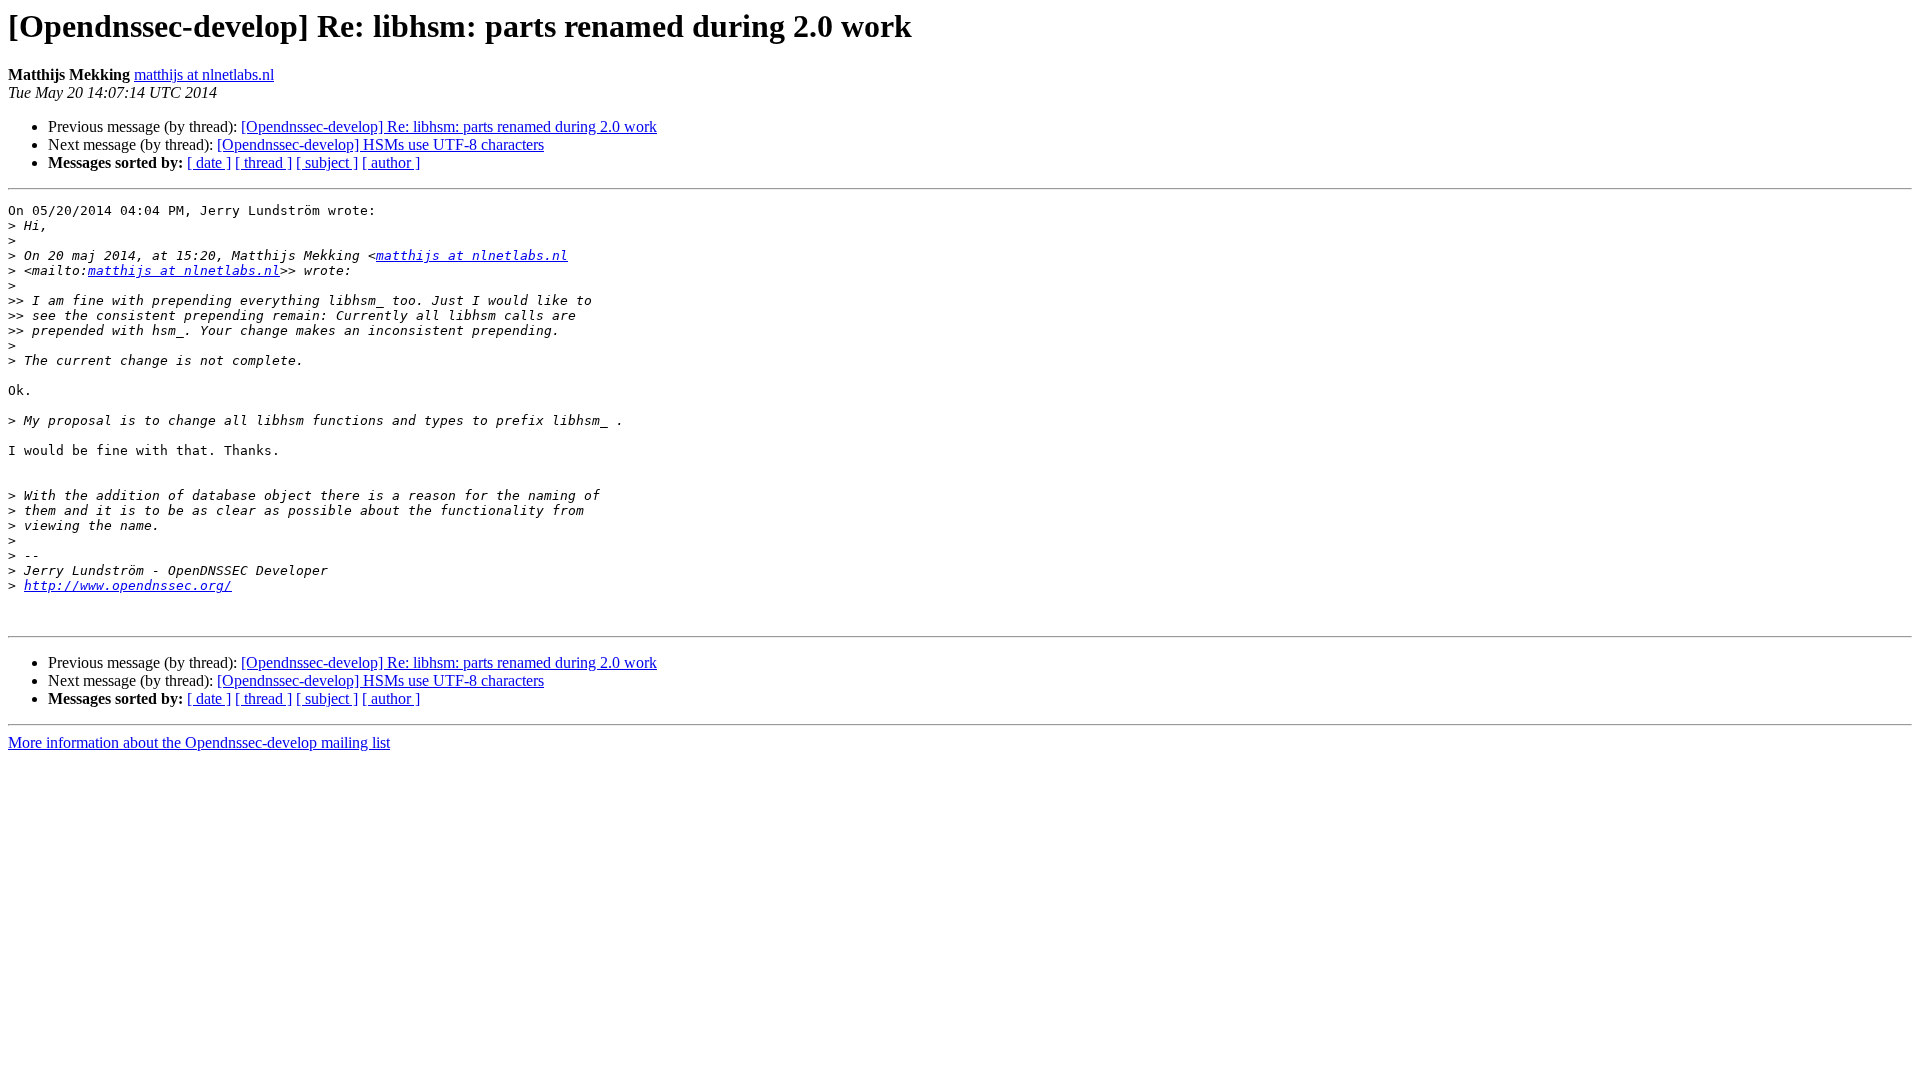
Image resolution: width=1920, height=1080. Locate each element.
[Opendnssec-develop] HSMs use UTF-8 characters (380, 144)
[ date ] (209, 162)
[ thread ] (263, 162)
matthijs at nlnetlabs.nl (204, 74)
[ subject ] (327, 162)
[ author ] (391, 162)
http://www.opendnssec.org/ (128, 585)
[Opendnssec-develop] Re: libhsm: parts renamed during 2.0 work (449, 126)
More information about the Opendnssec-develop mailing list (199, 742)
